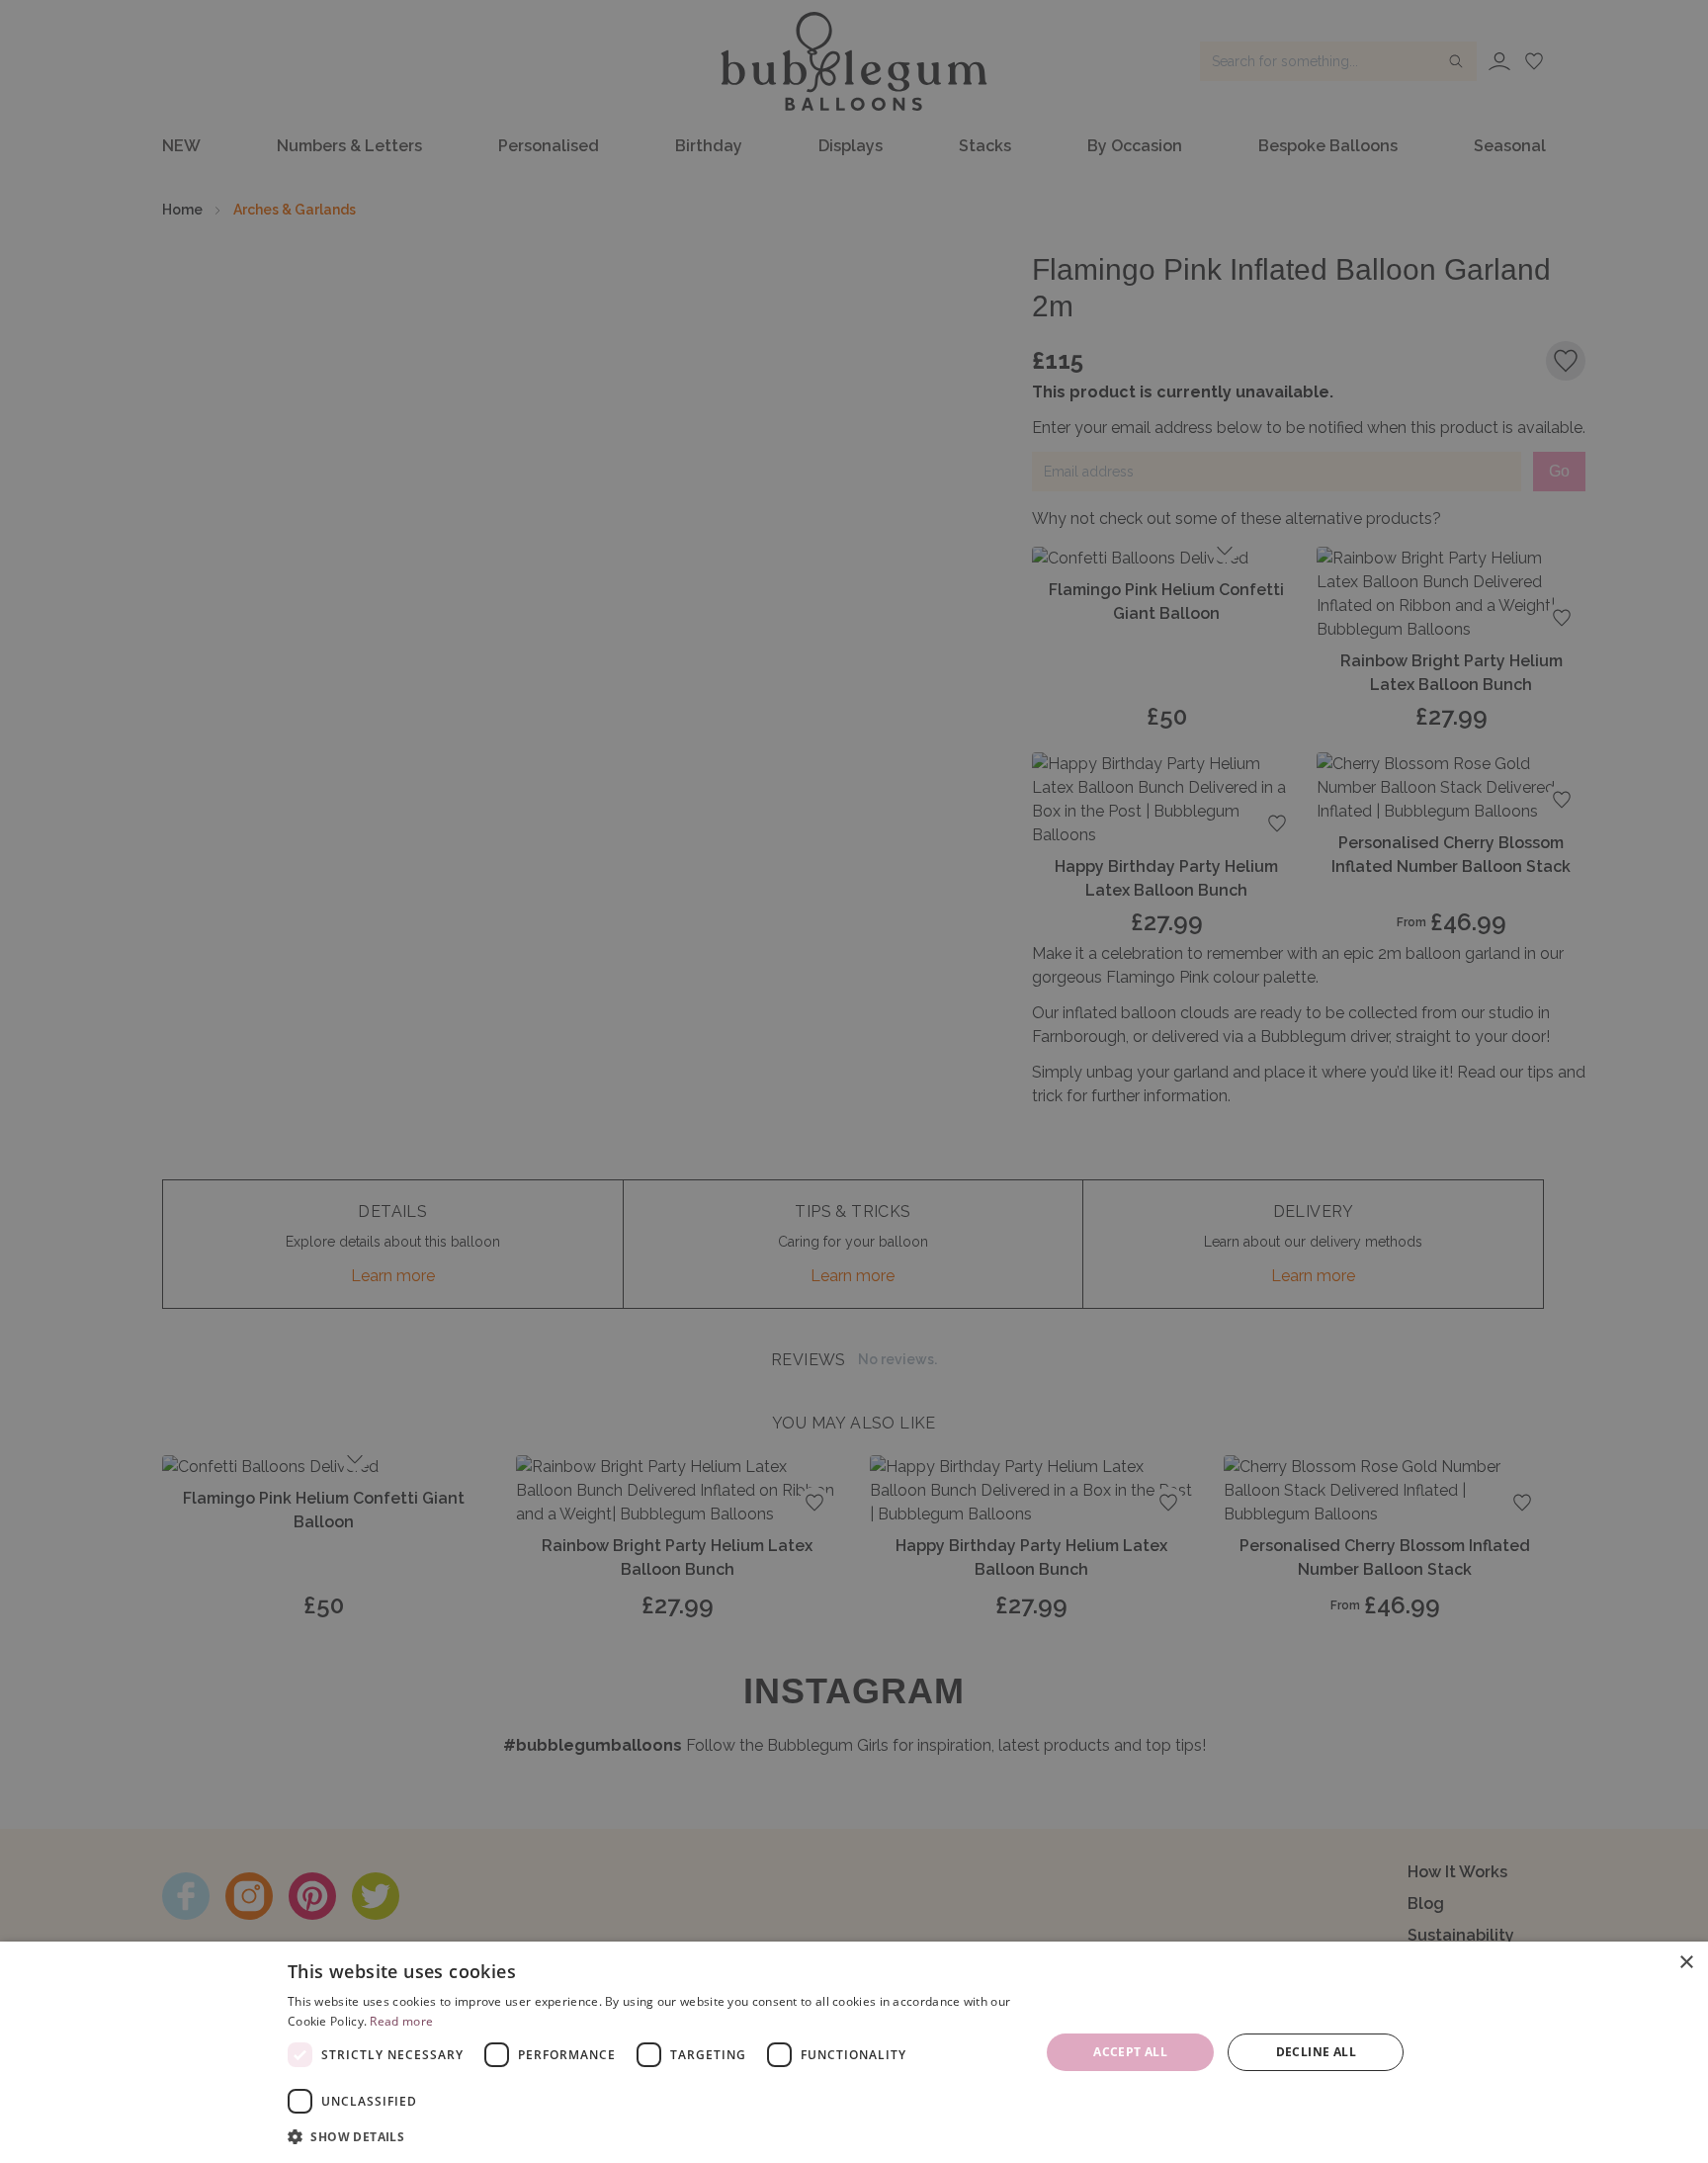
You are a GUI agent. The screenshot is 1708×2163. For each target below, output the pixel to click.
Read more (401, 2021)
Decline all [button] (1316, 2052)
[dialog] (854, 2052)
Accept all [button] (1130, 2052)
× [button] (1686, 1963)
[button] (652, 2136)
